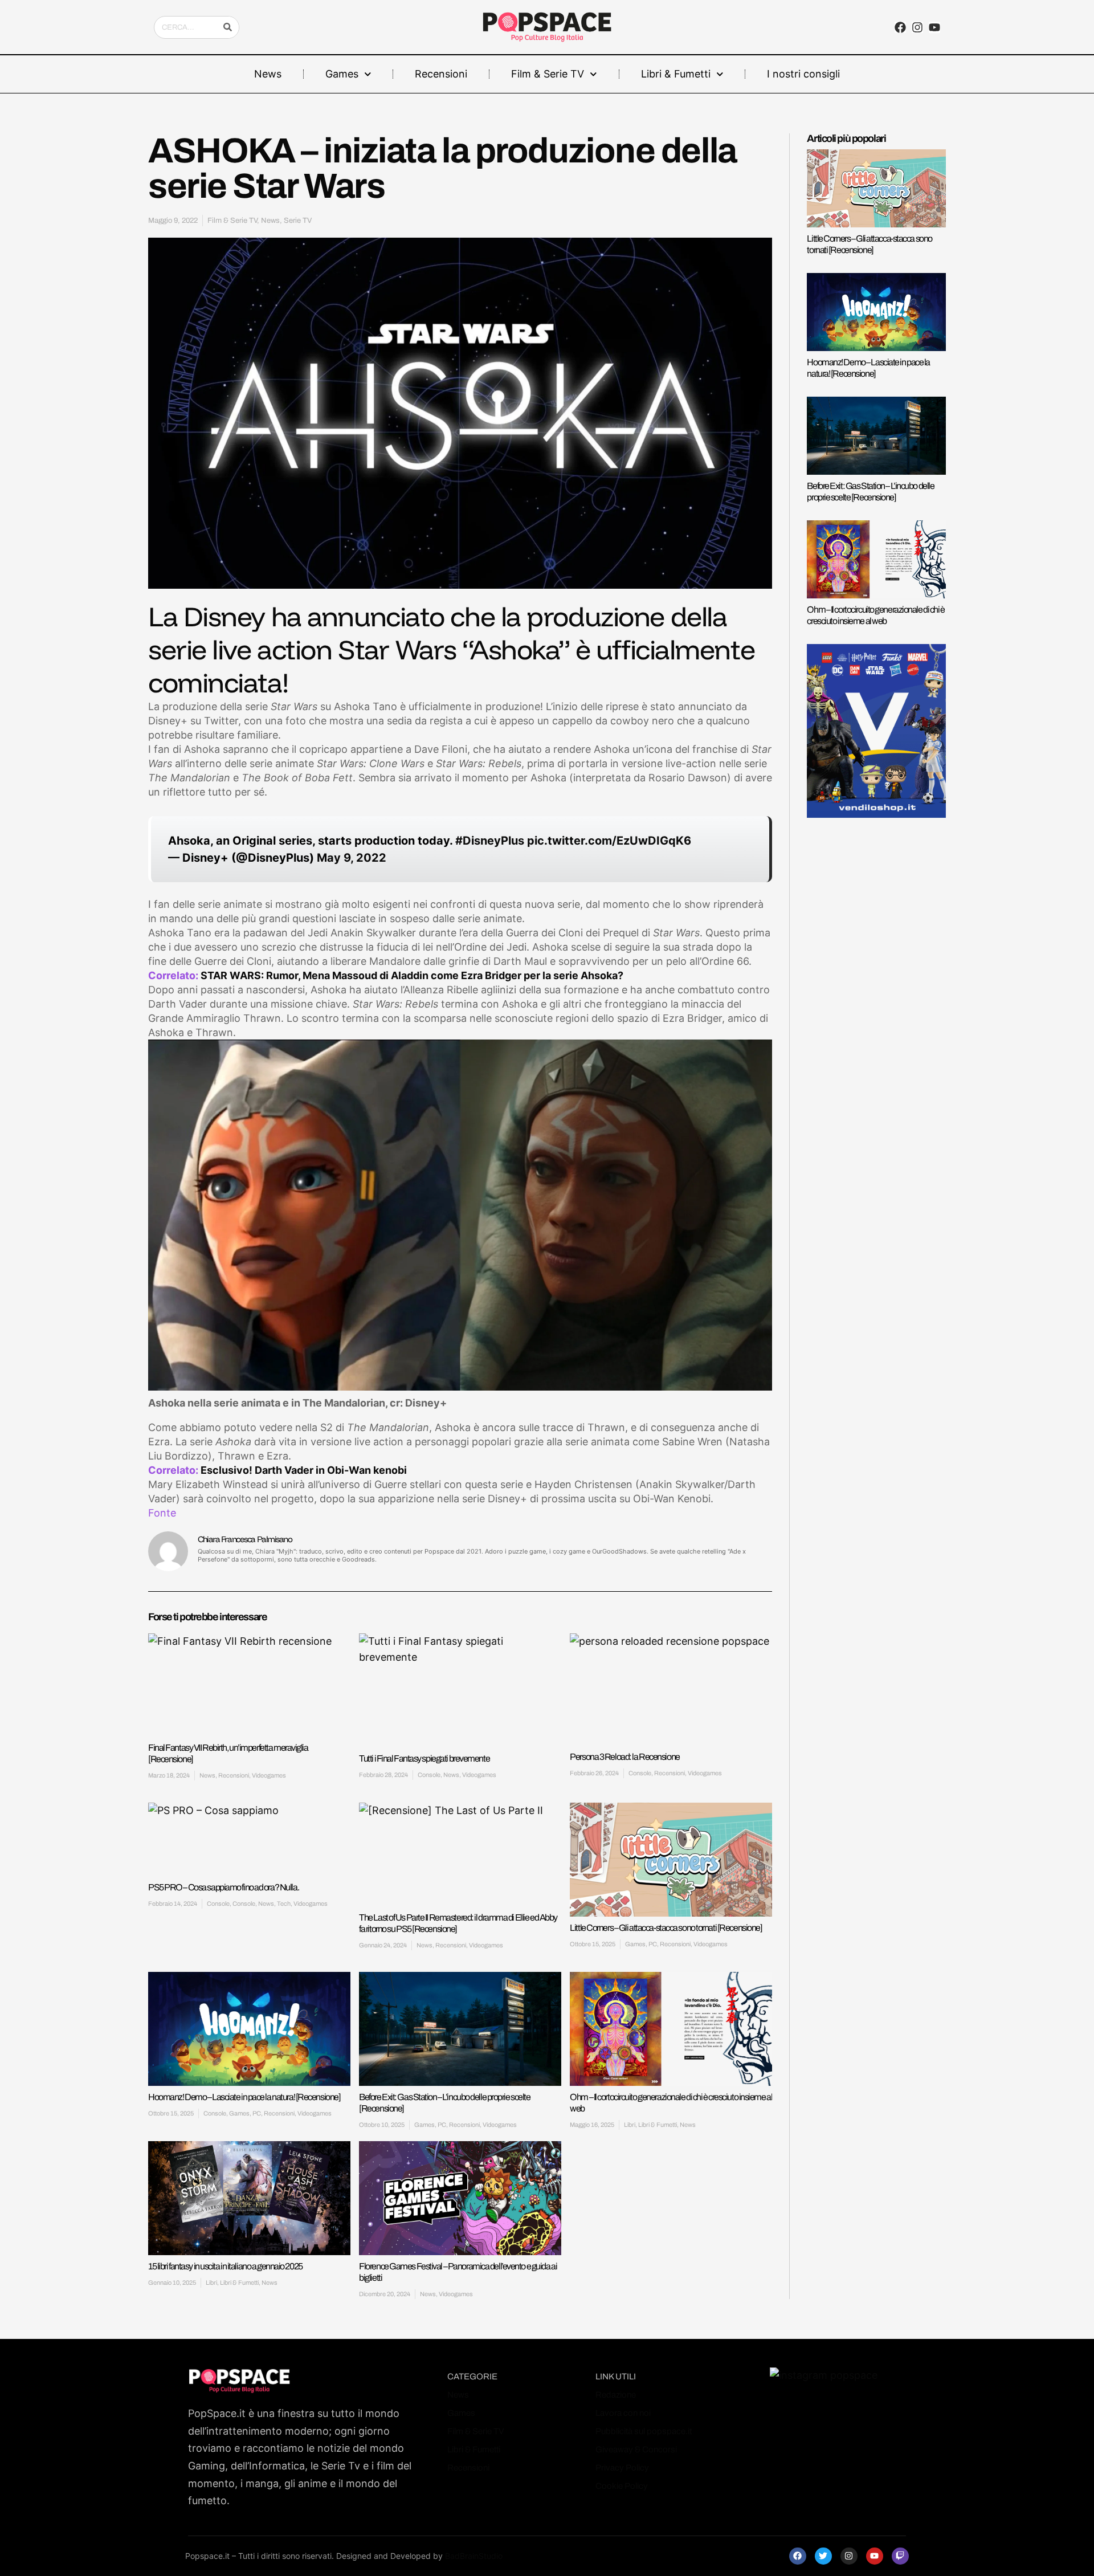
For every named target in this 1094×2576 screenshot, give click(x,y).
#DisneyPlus (490, 841)
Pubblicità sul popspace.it (644, 2431)
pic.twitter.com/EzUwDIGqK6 (609, 841)
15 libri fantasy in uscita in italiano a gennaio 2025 (225, 2266)
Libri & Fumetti (676, 74)
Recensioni (441, 74)
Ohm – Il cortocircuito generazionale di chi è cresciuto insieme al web (671, 2103)
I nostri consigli (803, 74)
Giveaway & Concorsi (636, 2449)
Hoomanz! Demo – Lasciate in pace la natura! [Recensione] (244, 2097)
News (268, 74)
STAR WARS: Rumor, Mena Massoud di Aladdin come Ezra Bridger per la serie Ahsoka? (412, 975)
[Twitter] (823, 2556)
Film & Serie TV (548, 74)
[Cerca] (227, 27)
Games (342, 74)
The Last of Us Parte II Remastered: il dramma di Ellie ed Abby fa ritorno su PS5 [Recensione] (458, 1923)
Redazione (616, 2395)
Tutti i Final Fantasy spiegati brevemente (424, 1758)
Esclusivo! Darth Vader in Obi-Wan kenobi (304, 1470)
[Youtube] (875, 2556)
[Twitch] (900, 2556)
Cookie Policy (622, 2486)
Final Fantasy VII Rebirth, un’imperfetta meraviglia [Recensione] (228, 1753)
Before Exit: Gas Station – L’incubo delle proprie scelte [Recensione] (444, 2103)
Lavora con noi (623, 2413)
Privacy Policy (622, 2468)
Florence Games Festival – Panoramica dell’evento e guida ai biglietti (458, 2272)
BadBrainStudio (474, 2556)
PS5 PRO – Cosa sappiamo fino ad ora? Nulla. (223, 1887)
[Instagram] (917, 27)
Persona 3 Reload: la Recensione (624, 1757)
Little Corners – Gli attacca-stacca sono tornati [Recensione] (666, 1928)
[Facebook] (798, 2556)
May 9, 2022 (352, 858)
